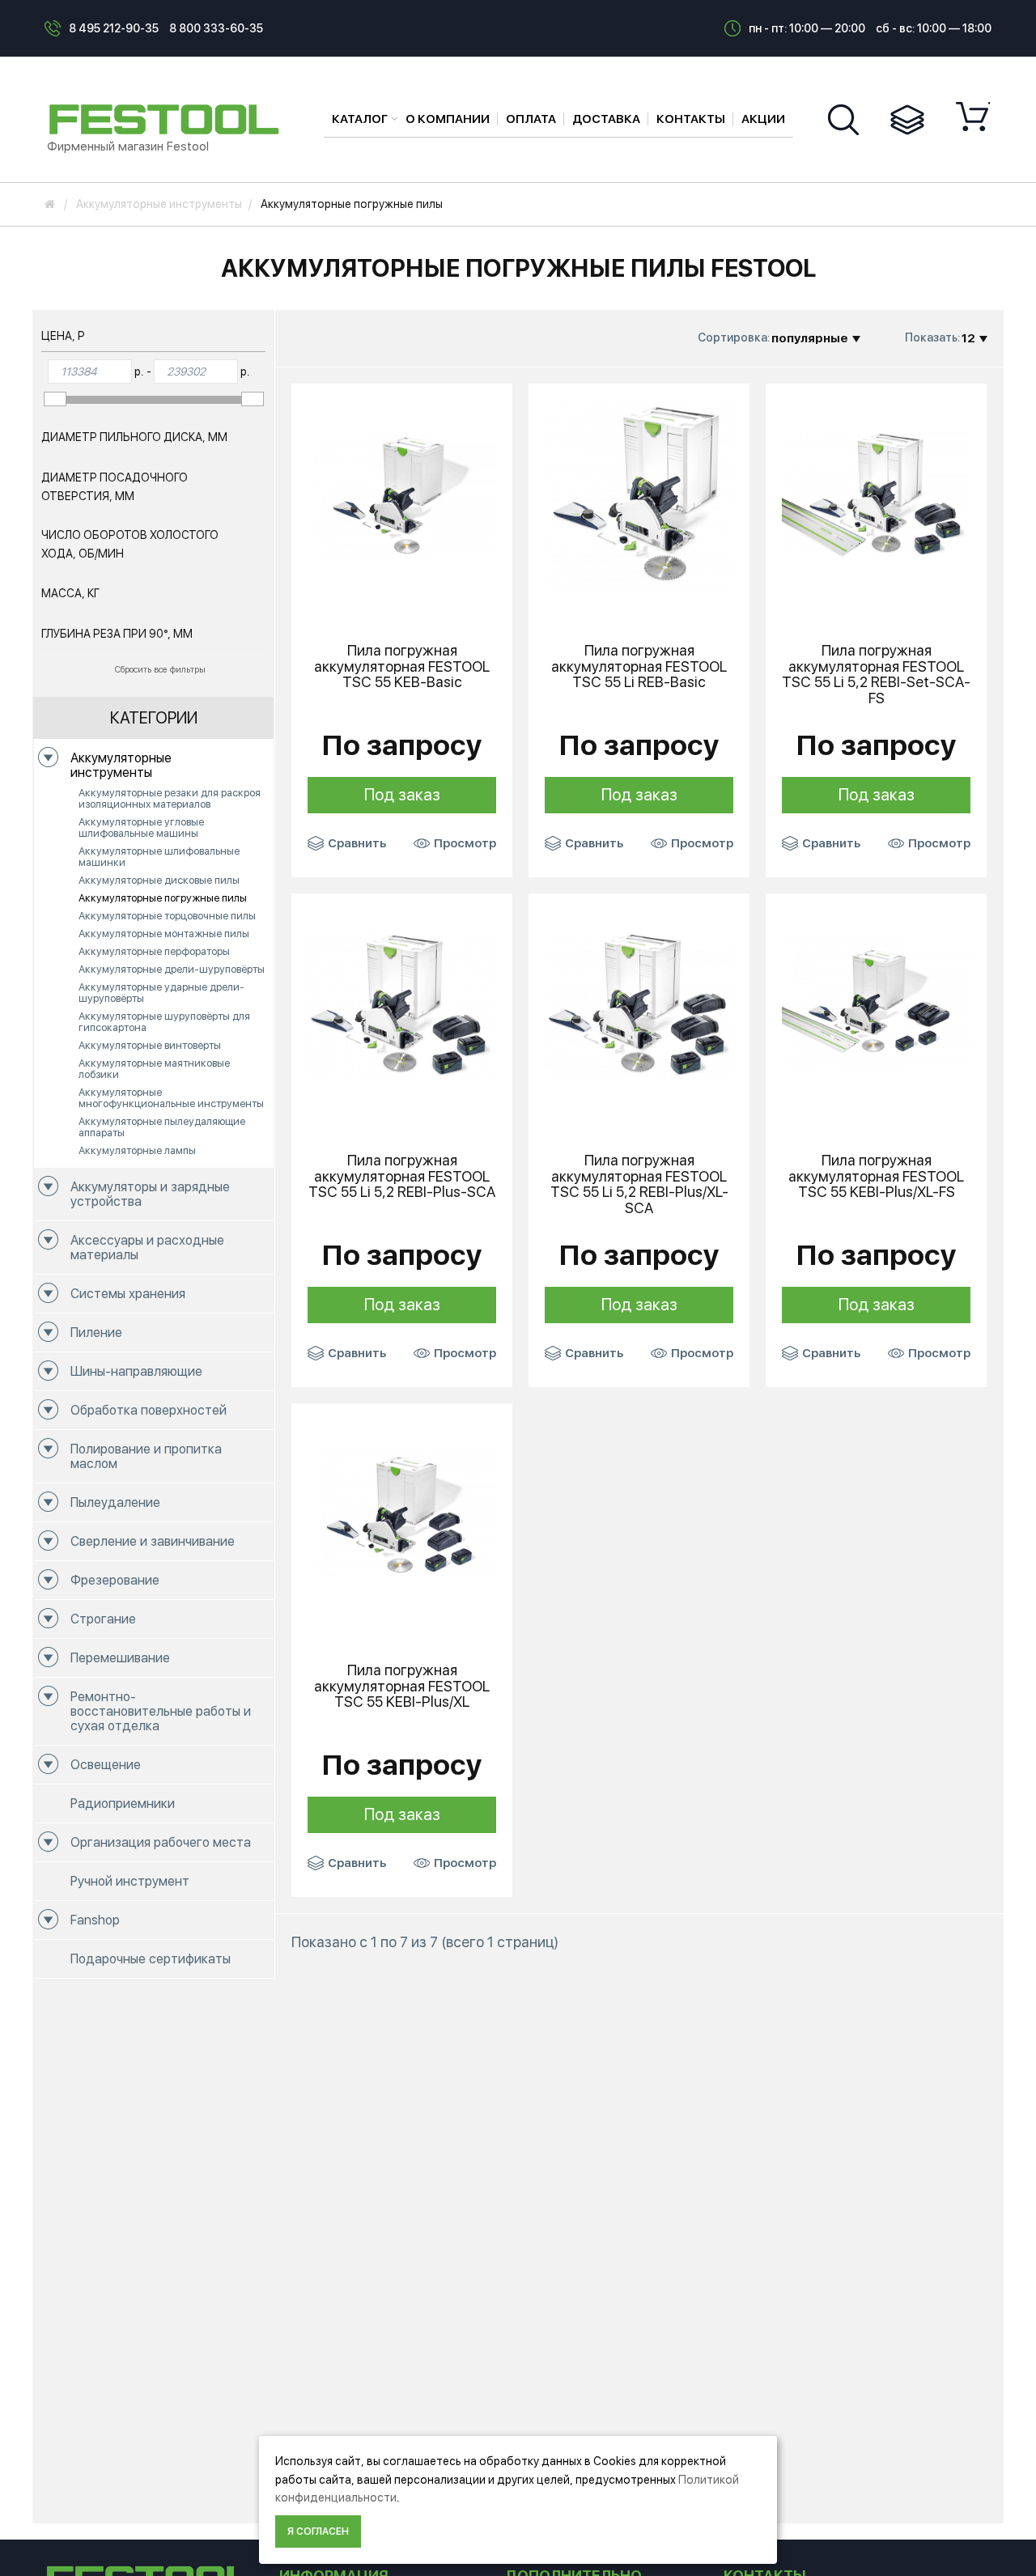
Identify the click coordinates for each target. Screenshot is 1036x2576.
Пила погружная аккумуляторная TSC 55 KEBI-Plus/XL (402, 1686)
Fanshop (95, 1920)
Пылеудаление (115, 1502)
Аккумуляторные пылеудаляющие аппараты (162, 1127)
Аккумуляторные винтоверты (150, 1045)
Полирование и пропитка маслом (146, 1456)
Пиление (96, 1333)
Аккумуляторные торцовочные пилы (167, 916)
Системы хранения (128, 1294)
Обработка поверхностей (149, 1410)
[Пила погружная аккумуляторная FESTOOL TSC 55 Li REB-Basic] (639, 493)
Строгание (103, 1619)
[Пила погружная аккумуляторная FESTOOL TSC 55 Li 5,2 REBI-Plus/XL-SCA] (639, 1003)
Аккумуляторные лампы (137, 1150)
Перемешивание (120, 1658)
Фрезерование (115, 1580)
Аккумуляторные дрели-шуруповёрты (172, 969)
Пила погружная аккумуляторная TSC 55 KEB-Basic (402, 666)
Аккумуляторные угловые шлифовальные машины (141, 828)
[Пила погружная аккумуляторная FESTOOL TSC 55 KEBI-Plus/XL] (402, 1513)
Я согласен (318, 2531)
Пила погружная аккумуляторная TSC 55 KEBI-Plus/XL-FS (876, 1176)
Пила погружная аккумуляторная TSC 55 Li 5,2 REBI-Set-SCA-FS (876, 675)
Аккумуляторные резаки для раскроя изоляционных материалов (170, 798)
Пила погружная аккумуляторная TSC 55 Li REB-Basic (639, 666)
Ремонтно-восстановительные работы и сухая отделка (161, 1711)
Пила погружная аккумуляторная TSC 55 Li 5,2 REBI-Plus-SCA (402, 1176)
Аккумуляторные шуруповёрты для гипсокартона (164, 1022)
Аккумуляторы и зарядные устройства (150, 1194)
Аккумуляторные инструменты (121, 765)
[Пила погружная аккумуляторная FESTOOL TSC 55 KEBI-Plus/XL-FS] (876, 1003)
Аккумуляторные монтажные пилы (164, 934)
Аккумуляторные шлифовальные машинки (159, 857)
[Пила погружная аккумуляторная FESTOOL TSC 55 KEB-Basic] (402, 493)
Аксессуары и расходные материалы (147, 1248)
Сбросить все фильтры (160, 670)
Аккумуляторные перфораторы (154, 951)
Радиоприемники (123, 1804)
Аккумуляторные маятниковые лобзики (154, 1069)
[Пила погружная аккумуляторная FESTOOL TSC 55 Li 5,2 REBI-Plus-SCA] (402, 1003)
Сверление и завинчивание (153, 1541)
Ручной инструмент (130, 1881)
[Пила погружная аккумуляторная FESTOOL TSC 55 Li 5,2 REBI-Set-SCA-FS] (876, 493)
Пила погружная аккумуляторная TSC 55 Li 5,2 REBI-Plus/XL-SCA (639, 1184)
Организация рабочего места (161, 1842)
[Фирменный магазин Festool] (168, 118)
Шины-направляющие (136, 1371)
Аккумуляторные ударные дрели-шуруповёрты (161, 993)
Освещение (106, 1765)
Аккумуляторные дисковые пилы (159, 880)
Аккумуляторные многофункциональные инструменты (171, 1098)
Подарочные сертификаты (151, 1959)
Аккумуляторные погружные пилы (163, 898)
